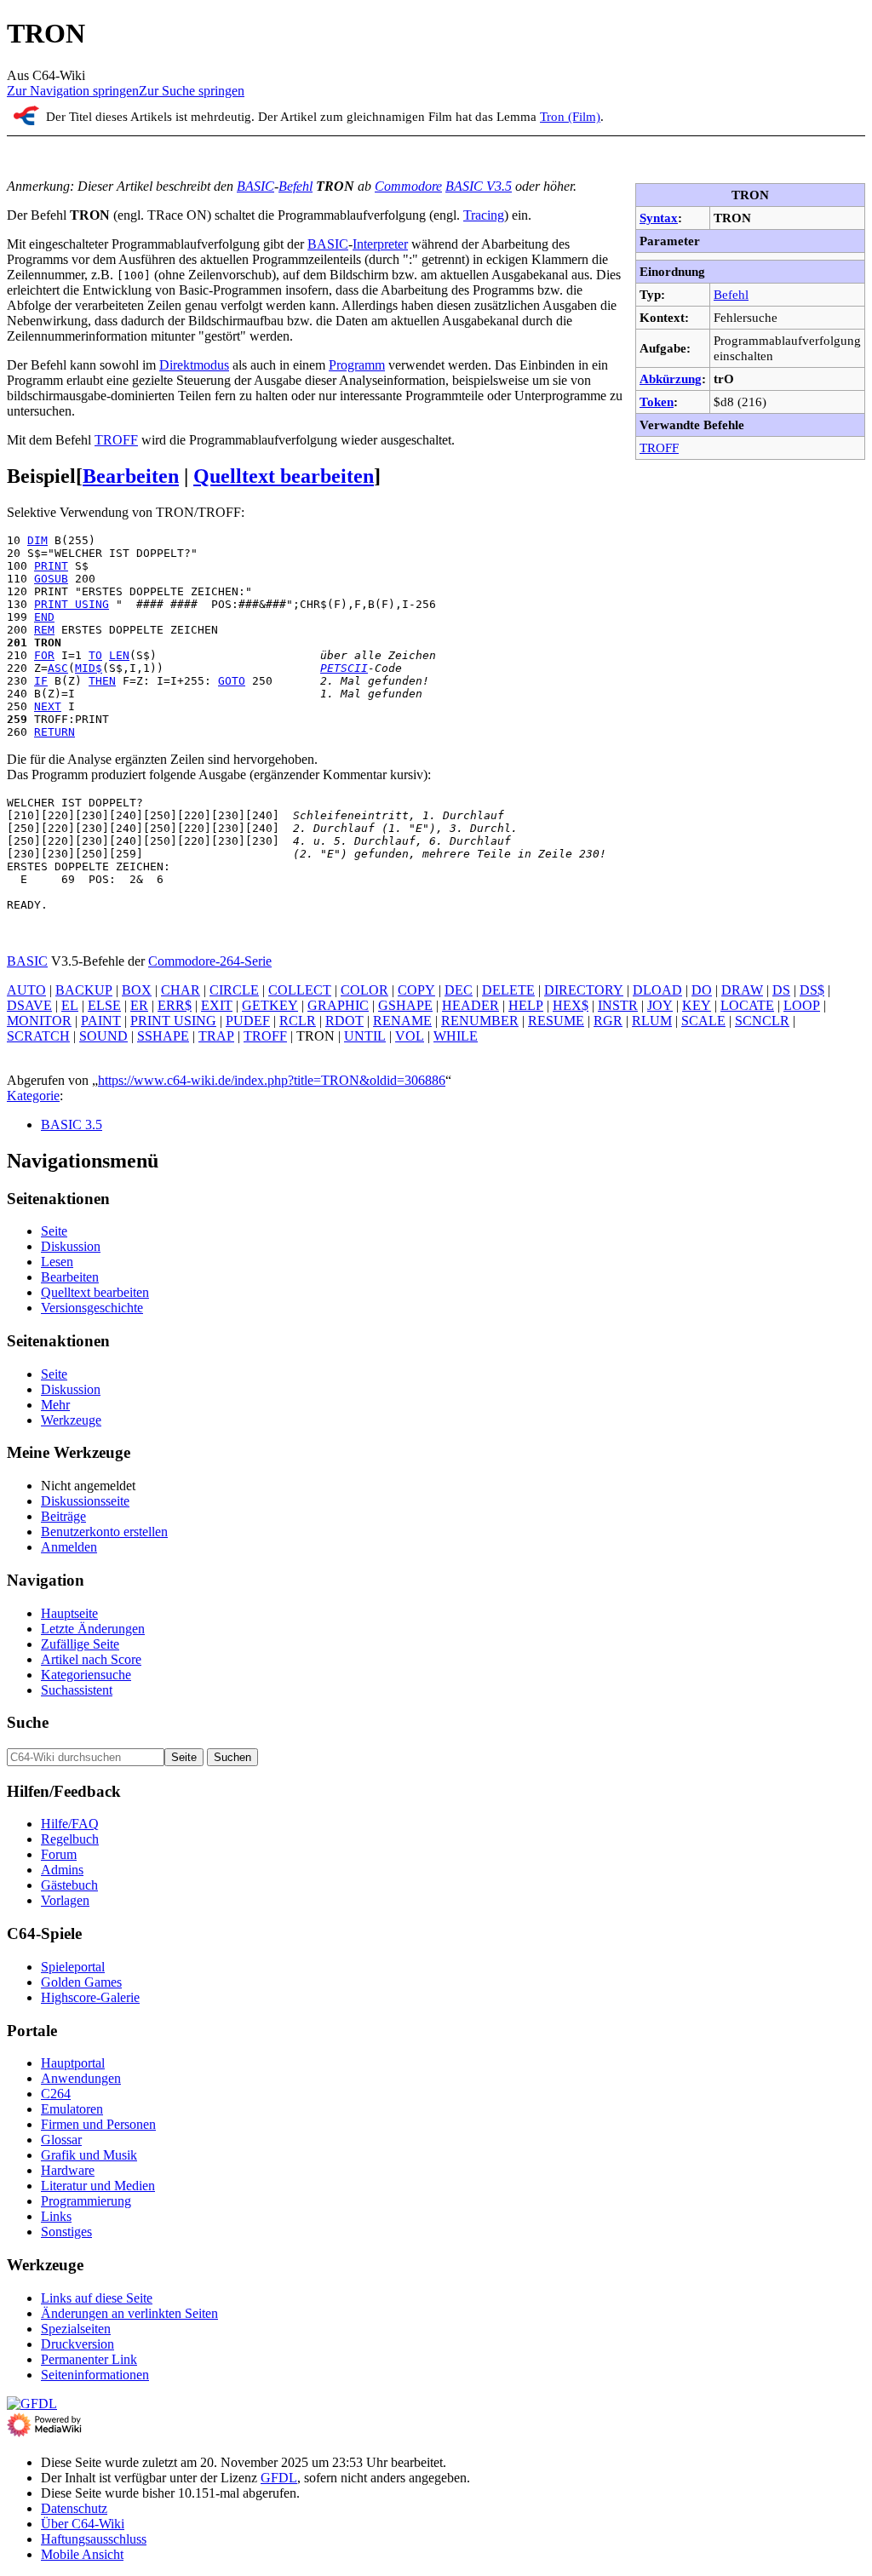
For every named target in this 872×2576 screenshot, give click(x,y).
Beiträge (63, 1516)
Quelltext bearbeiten (284, 476)
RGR (608, 1021)
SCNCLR (762, 1021)
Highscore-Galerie (90, 1997)
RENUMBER (480, 1021)
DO (702, 990)
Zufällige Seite (80, 1644)
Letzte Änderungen (93, 1629)
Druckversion (77, 2344)
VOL (410, 1036)
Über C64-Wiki (83, 2524)
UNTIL (365, 1036)
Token (657, 402)
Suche (28, 1722)
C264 (56, 2094)
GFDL (279, 2478)
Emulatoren (72, 2109)
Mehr (55, 1405)
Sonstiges (66, 2232)
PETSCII (344, 668)
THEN (102, 681)
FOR (44, 655)
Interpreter (380, 244)
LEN (119, 655)
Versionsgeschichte (92, 1308)
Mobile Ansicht (82, 2554)
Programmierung (86, 2201)
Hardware (68, 2170)
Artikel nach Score (91, 1659)
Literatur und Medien (98, 2186)
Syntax (659, 218)
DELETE (508, 990)
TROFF (659, 448)
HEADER (470, 1005)
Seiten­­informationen (95, 2375)
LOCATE (747, 1005)
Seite (54, 1231)
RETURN (54, 732)
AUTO (26, 990)
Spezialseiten (76, 2329)
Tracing (484, 215)
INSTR (618, 1005)
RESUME (556, 1021)
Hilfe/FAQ (70, 1824)
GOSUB (51, 579)
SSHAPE (163, 1036)
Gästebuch (69, 1885)
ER (139, 1005)
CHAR (181, 990)
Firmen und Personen (98, 2124)
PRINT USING (72, 604)
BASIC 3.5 (72, 1124)
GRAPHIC (338, 1005)
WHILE (456, 1036)
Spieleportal (73, 1967)
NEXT (48, 706)
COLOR (364, 990)
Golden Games (81, 1982)
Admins (62, 1870)
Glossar (61, 2140)
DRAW (742, 990)
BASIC (255, 186)
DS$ (812, 990)
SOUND (103, 1036)
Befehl (731, 294)
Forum (59, 1854)
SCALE (703, 1021)
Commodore (408, 186)
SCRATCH (38, 1036)
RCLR (298, 1021)
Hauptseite (69, 1613)
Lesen (57, 1262)
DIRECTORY (584, 990)
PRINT (51, 566)
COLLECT (300, 990)
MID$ (89, 668)
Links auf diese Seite (97, 2298)
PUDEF (248, 1021)
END (44, 617)
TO (95, 655)
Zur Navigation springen (73, 91)
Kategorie (33, 1096)
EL (70, 1005)
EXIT (217, 1005)
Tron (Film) (570, 116)
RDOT (344, 1021)
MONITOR (39, 1021)
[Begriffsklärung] (26, 120)
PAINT (101, 1021)
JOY (660, 1005)
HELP (526, 1005)
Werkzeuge (71, 1420)
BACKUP (84, 990)
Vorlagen (65, 1900)
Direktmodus (194, 365)
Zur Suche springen (192, 91)
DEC (459, 990)
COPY (416, 990)
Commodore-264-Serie (210, 961)
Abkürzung (671, 379)
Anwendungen (81, 2078)
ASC (58, 668)
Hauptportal (73, 2063)
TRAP (216, 1036)
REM (44, 630)
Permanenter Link (89, 2359)
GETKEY (270, 1005)
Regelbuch (70, 1839)
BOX (137, 990)
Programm (357, 365)
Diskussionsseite (85, 1501)
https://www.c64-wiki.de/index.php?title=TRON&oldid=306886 (272, 1080)
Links (56, 2216)
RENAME (402, 1021)
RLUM (652, 1021)
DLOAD (657, 990)
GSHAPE (405, 1005)
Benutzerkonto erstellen (104, 1532)
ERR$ (175, 1005)
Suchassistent (77, 1690)
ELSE (104, 1005)
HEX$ (571, 1005)
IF (41, 681)
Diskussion (71, 1246)
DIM (37, 540)
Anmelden (69, 1547)
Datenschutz (74, 2508)
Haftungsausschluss (94, 2539)
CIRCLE (234, 990)
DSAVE (29, 1005)
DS (781, 990)
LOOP (802, 1005)
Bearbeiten (131, 476)
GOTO (232, 681)
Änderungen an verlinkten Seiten (129, 2313)
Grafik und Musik (89, 2155)
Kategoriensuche (86, 1675)
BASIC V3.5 (479, 186)
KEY (697, 1005)
